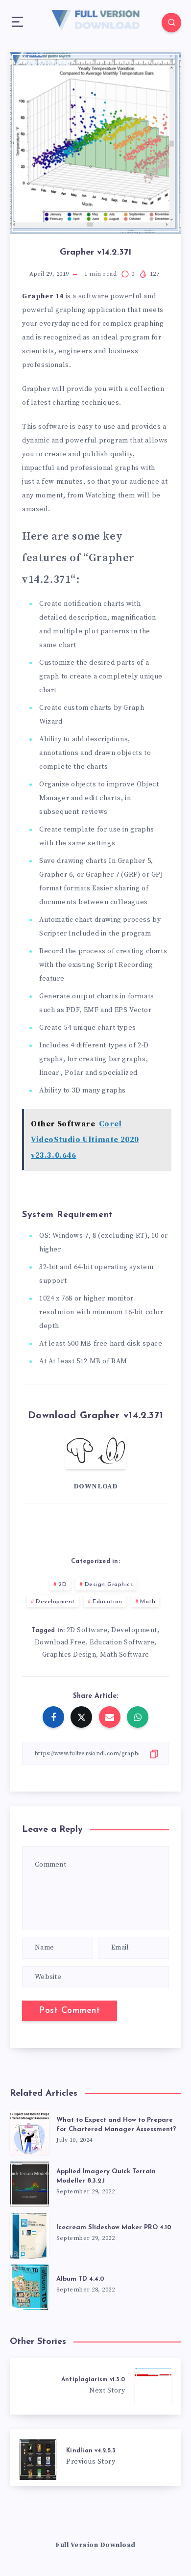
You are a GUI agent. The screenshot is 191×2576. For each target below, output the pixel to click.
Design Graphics (109, 1585)
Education (107, 1602)
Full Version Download (95, 2545)
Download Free (60, 1642)
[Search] (171, 23)
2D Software (87, 1630)
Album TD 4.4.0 (80, 2279)
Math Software (125, 1655)
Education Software (122, 1642)
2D (62, 1585)
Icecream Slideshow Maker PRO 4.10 (114, 2227)
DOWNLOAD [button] (96, 1486)
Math (148, 1602)
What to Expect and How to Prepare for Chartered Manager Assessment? (116, 2125)
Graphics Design (69, 1655)
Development (55, 1602)
